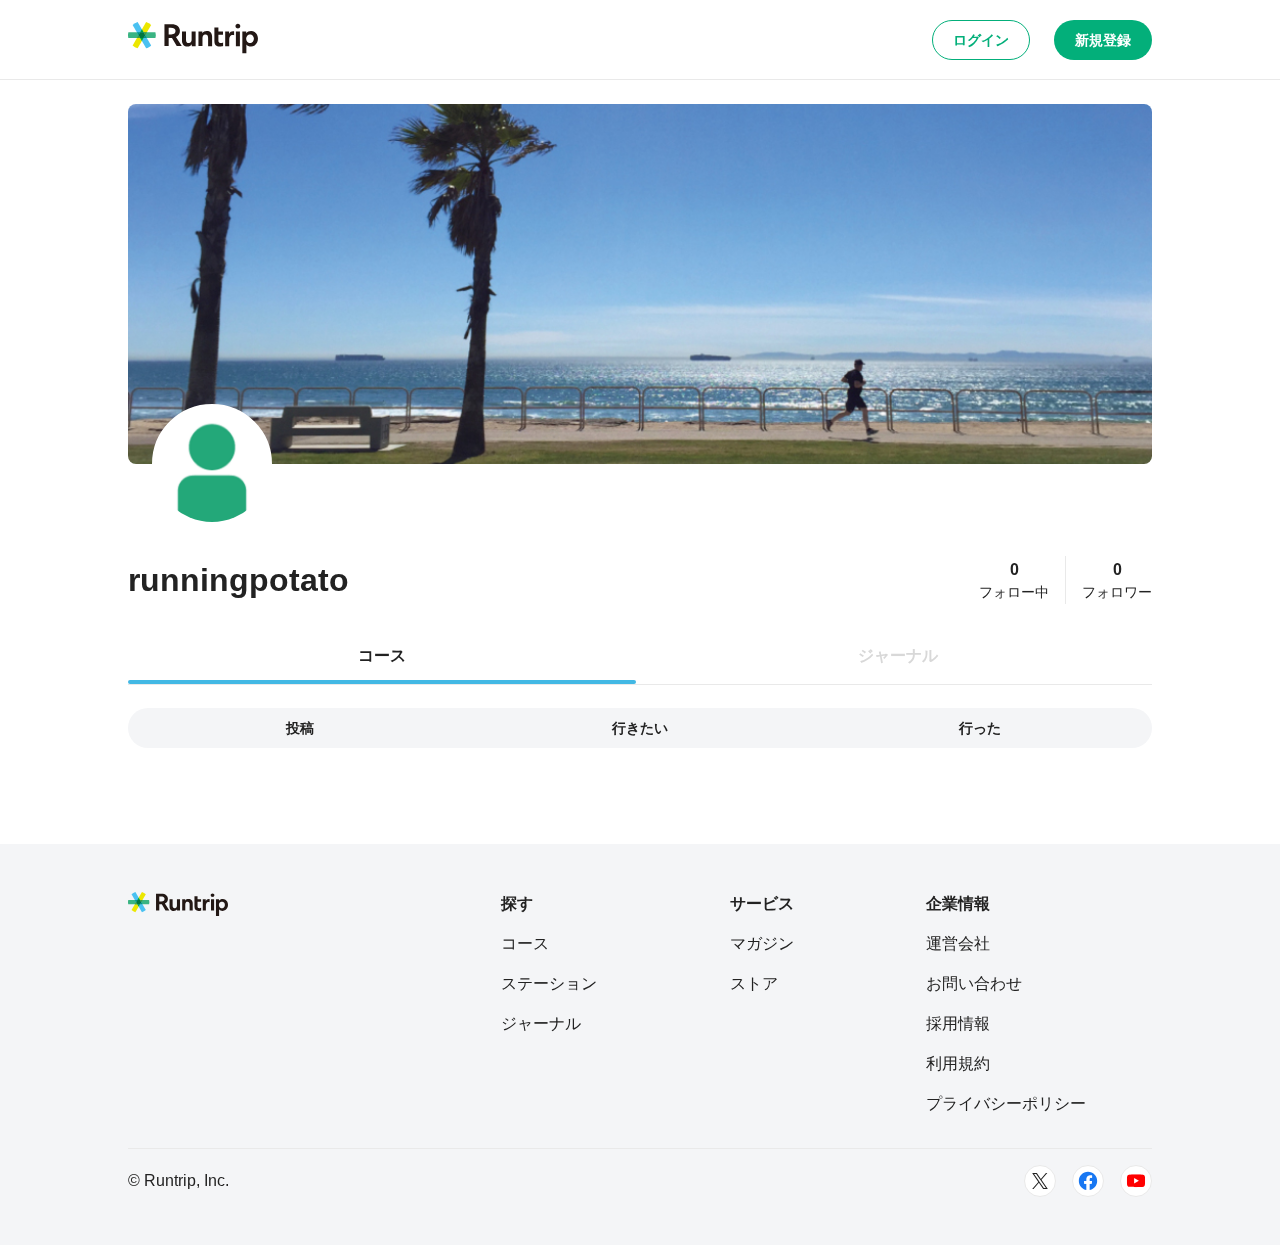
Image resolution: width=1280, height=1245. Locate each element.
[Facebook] (1088, 1181)
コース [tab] (382, 655)
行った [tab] (980, 728)
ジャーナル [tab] (898, 655)
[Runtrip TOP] (193, 39)
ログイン (981, 40)
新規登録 (1103, 40)
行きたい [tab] (640, 728)
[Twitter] (1040, 1181)
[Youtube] (1136, 1181)
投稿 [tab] (300, 728)
